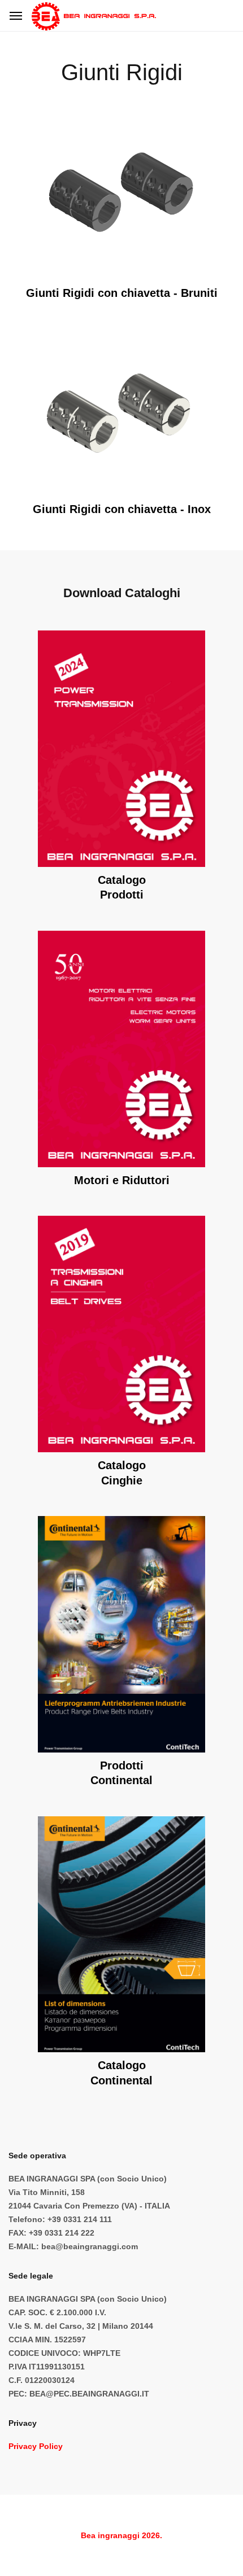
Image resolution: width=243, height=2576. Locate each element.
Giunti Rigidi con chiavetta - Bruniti (122, 293)
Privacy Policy (36, 2446)
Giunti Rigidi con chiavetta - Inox (122, 509)
